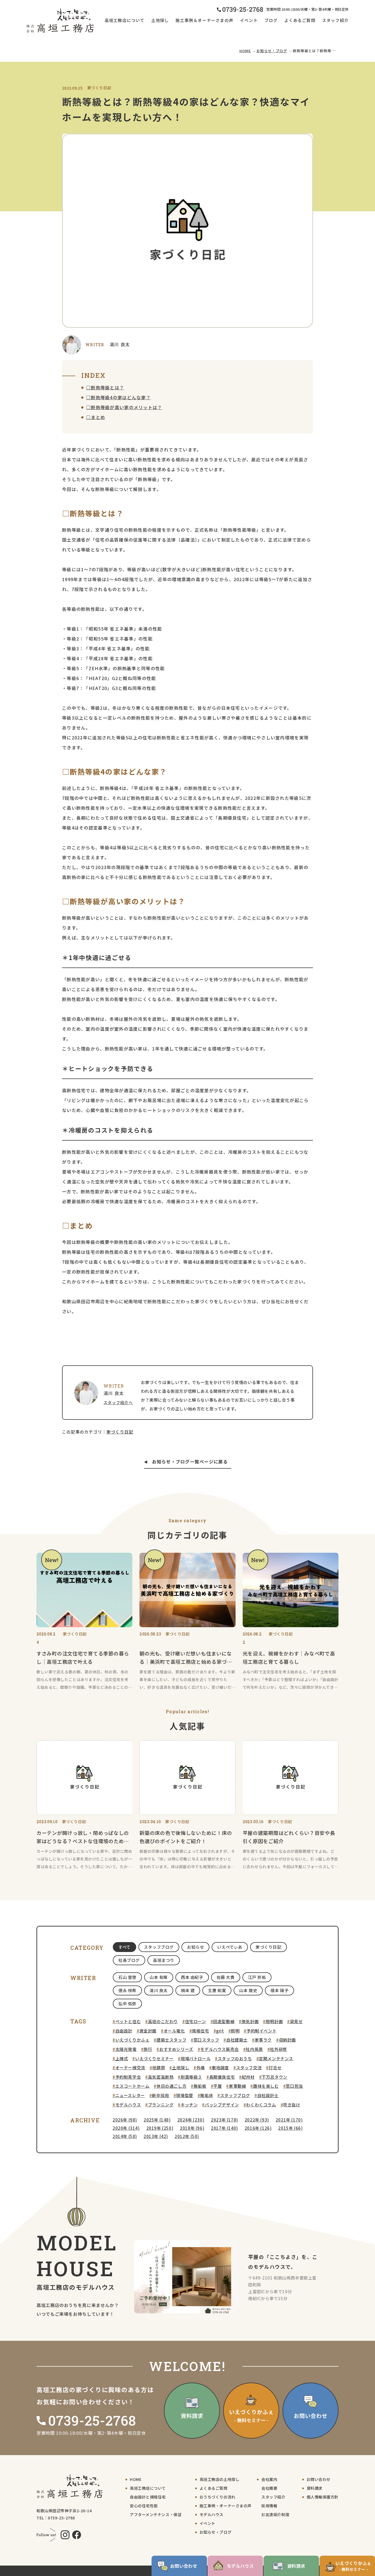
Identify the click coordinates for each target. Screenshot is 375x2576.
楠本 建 (188, 1990)
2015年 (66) (290, 2128)
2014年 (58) (125, 2136)
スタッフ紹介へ (118, 1402)
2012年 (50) (187, 2136)
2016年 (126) (258, 2128)
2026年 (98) (125, 2120)
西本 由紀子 (192, 1977)
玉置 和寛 (217, 1990)
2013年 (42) (156, 2136)
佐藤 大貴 (226, 1977)
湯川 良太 (159, 1990)
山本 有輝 (159, 1977)
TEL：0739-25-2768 (56, 2518)
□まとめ (96, 417)
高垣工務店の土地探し (220, 2479)
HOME (245, 51)
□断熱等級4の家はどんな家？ (118, 397)
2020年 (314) (126, 2128)
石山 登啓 (127, 1977)
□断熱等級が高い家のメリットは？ (124, 407)
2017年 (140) (224, 2128)
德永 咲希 (127, 1990)
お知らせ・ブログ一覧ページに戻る (190, 1462)
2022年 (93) (257, 2120)
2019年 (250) (160, 2128)
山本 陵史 (248, 1990)
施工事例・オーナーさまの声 (226, 2506)
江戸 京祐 (257, 1977)
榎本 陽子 (279, 1990)
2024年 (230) (191, 2120)
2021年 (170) (289, 2120)
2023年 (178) (224, 2120)
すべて (124, 1947)
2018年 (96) (192, 2128)
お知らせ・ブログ (272, 51)
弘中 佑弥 (127, 2004)
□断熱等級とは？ (105, 387)
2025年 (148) (157, 2120)
